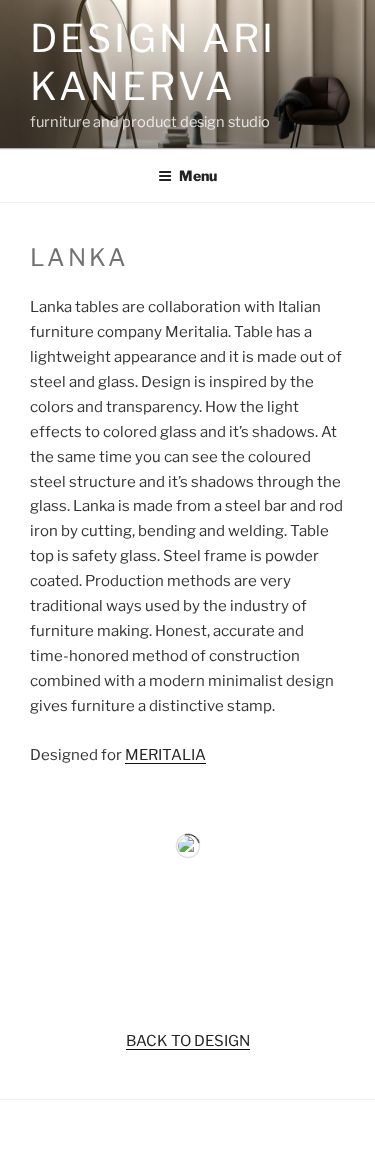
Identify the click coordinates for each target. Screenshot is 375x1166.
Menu (198, 175)
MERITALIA (165, 755)
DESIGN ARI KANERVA (153, 62)
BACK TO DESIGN (188, 1041)
